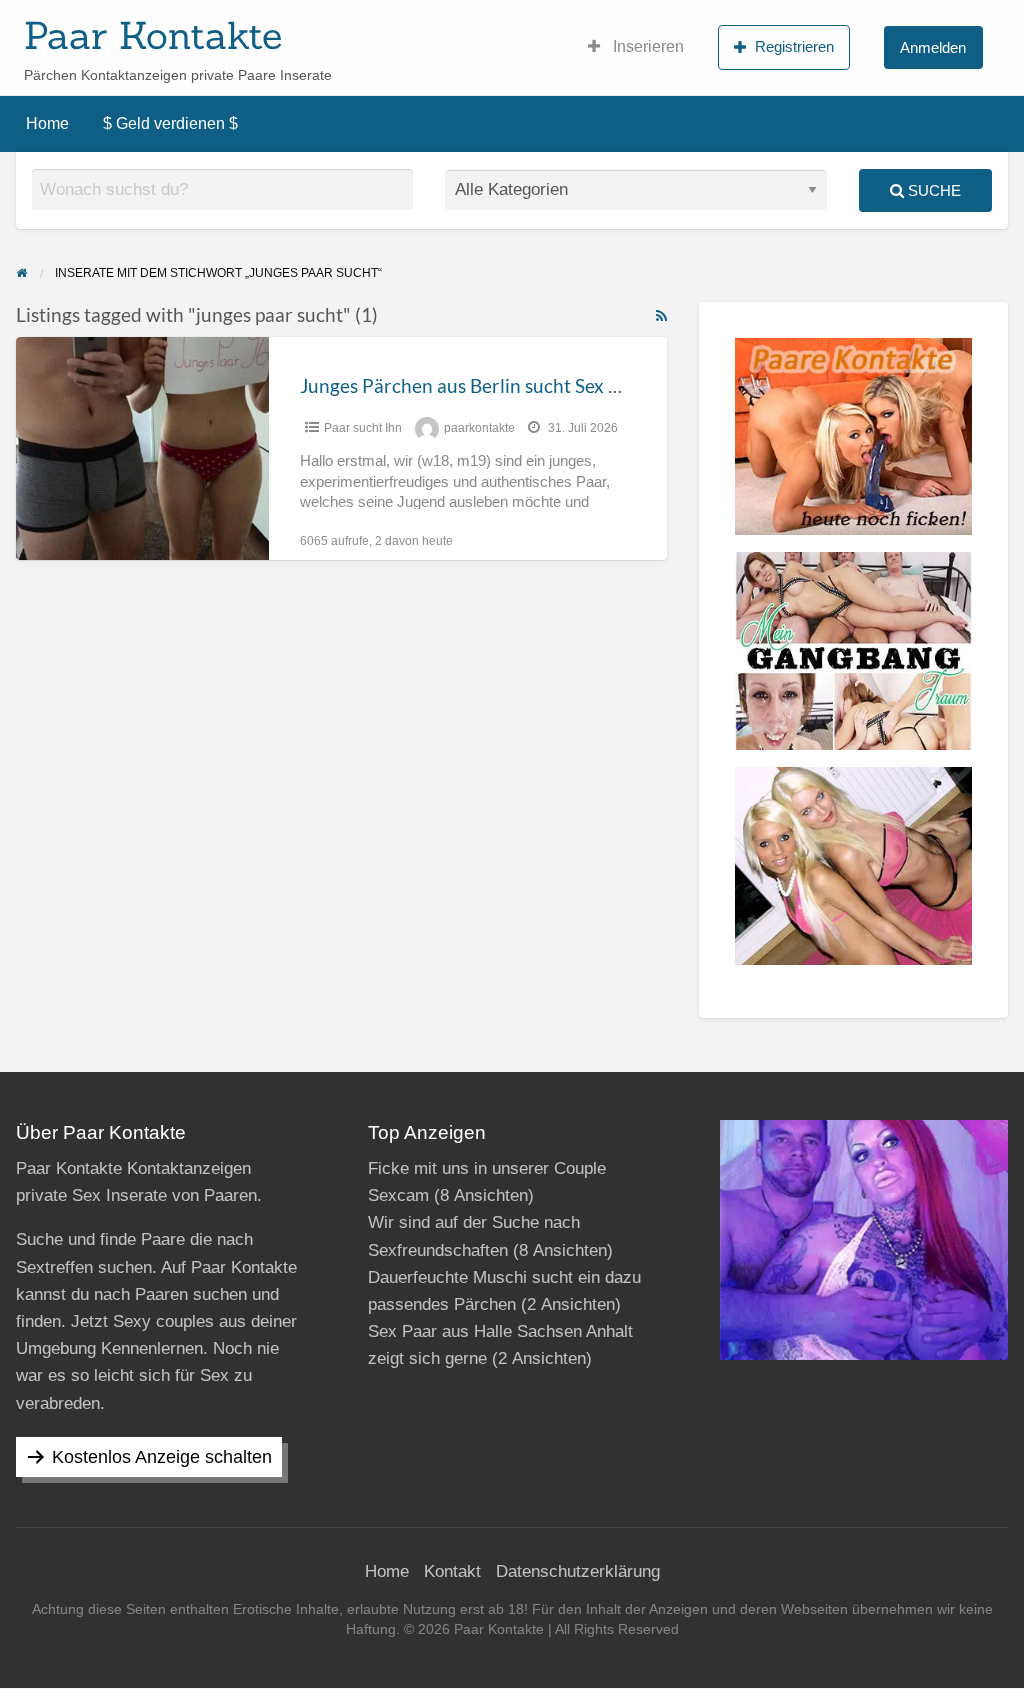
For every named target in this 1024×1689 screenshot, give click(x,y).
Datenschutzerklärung (578, 1571)
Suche (932, 190)
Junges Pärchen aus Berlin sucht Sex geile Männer (509, 385)
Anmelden (933, 47)
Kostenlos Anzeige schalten (162, 1457)
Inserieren (646, 46)
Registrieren (794, 46)
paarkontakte (479, 428)
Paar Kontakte (153, 35)
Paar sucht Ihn (363, 428)
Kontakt (452, 1571)
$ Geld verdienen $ (170, 123)
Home (47, 123)
